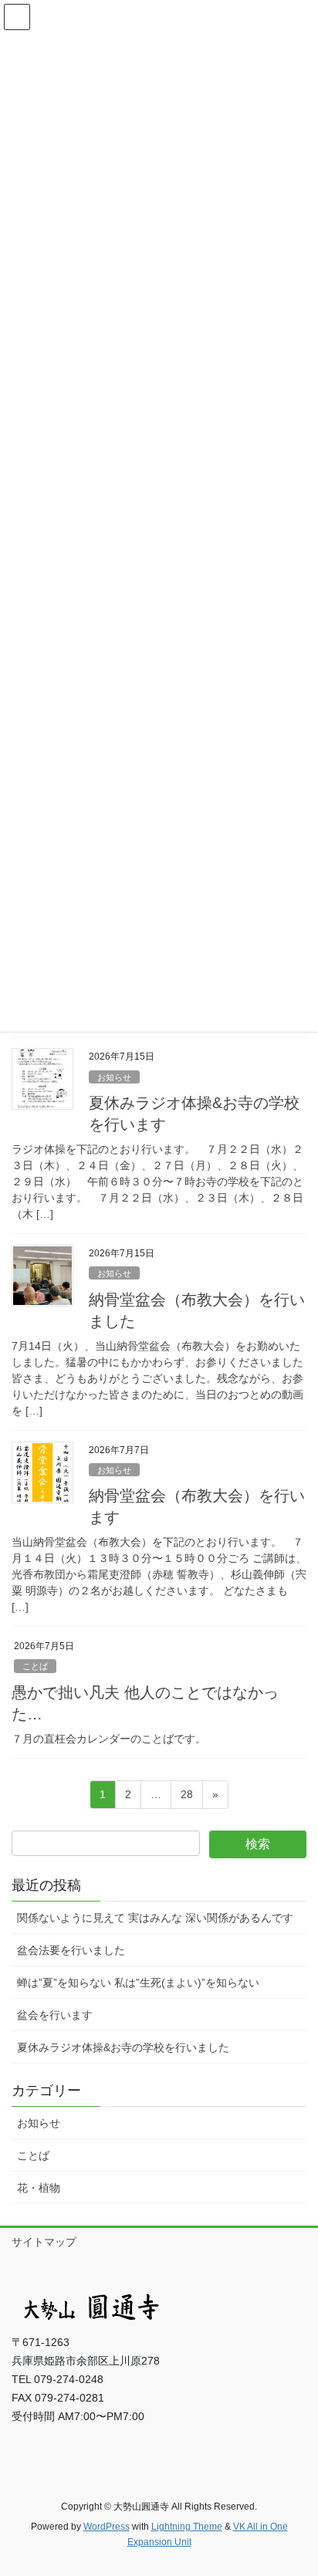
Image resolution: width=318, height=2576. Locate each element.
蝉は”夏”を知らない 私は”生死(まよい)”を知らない (138, 1983)
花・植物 (39, 2188)
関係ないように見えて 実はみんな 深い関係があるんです (155, 1918)
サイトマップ (44, 2242)
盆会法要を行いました (71, 1950)
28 (186, 1798)
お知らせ (114, 1077)
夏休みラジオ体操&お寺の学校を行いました (123, 2047)
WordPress (107, 2527)
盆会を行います (55, 2015)
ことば (35, 1666)
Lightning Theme (187, 2527)
